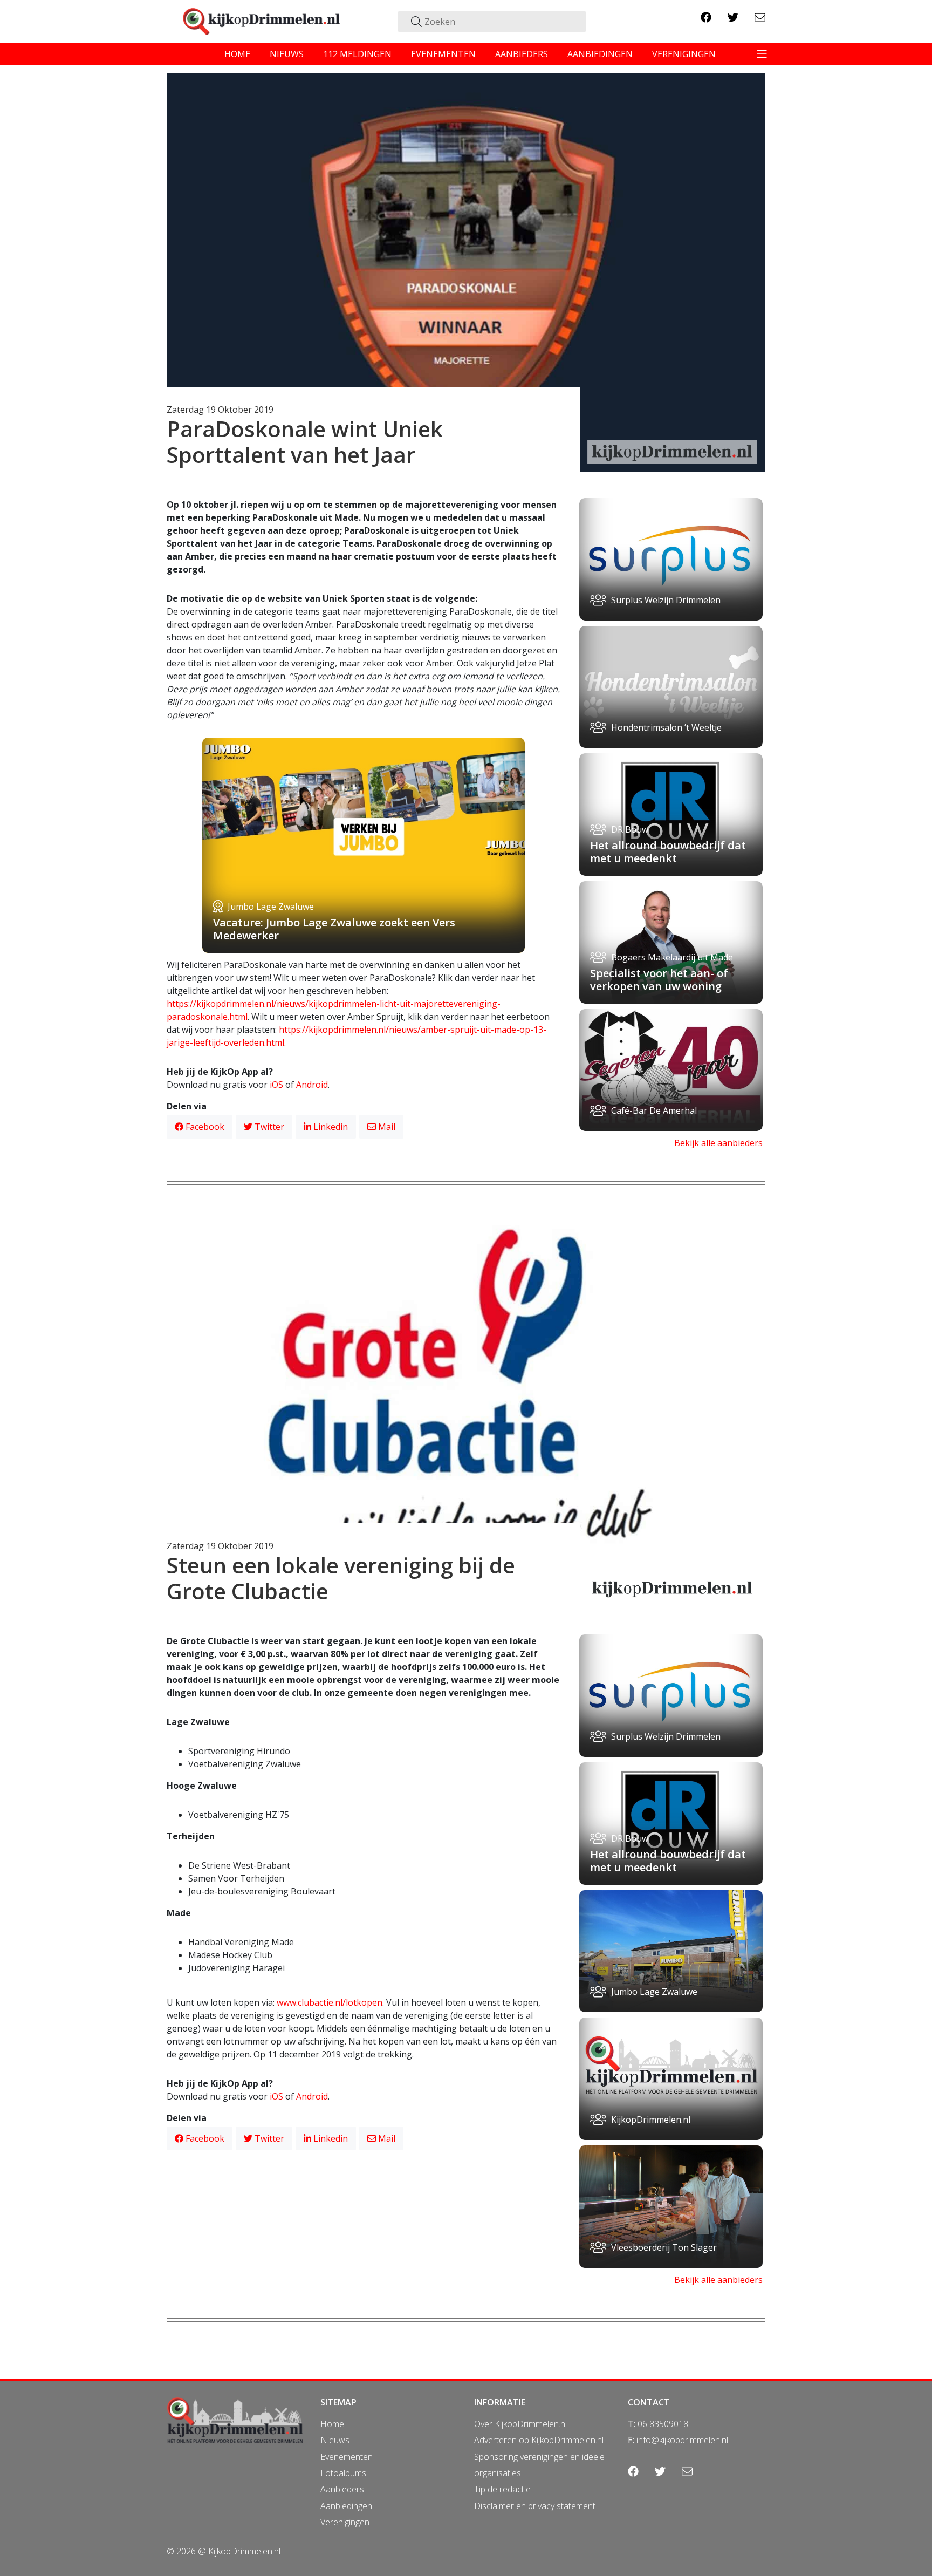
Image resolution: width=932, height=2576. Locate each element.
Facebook (204, 1127)
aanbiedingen (600, 54)
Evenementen (347, 2457)
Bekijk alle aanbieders (718, 1143)
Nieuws (335, 2440)
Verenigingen (345, 2522)
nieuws (287, 54)
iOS (276, 1085)
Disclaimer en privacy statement (535, 2506)
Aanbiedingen (346, 2506)
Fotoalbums (343, 2473)
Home (332, 2424)
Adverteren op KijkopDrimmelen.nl (539, 2440)
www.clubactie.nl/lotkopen (330, 2002)
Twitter (268, 1127)
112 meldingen (357, 54)
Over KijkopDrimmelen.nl (520, 2424)
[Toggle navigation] (762, 54)
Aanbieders (342, 2489)
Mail (386, 1127)
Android (312, 1085)
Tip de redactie (502, 2489)
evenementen (443, 54)
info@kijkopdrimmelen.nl (682, 2440)
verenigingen (684, 54)
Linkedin (330, 1127)
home (237, 54)
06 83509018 (663, 2424)
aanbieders (522, 54)
